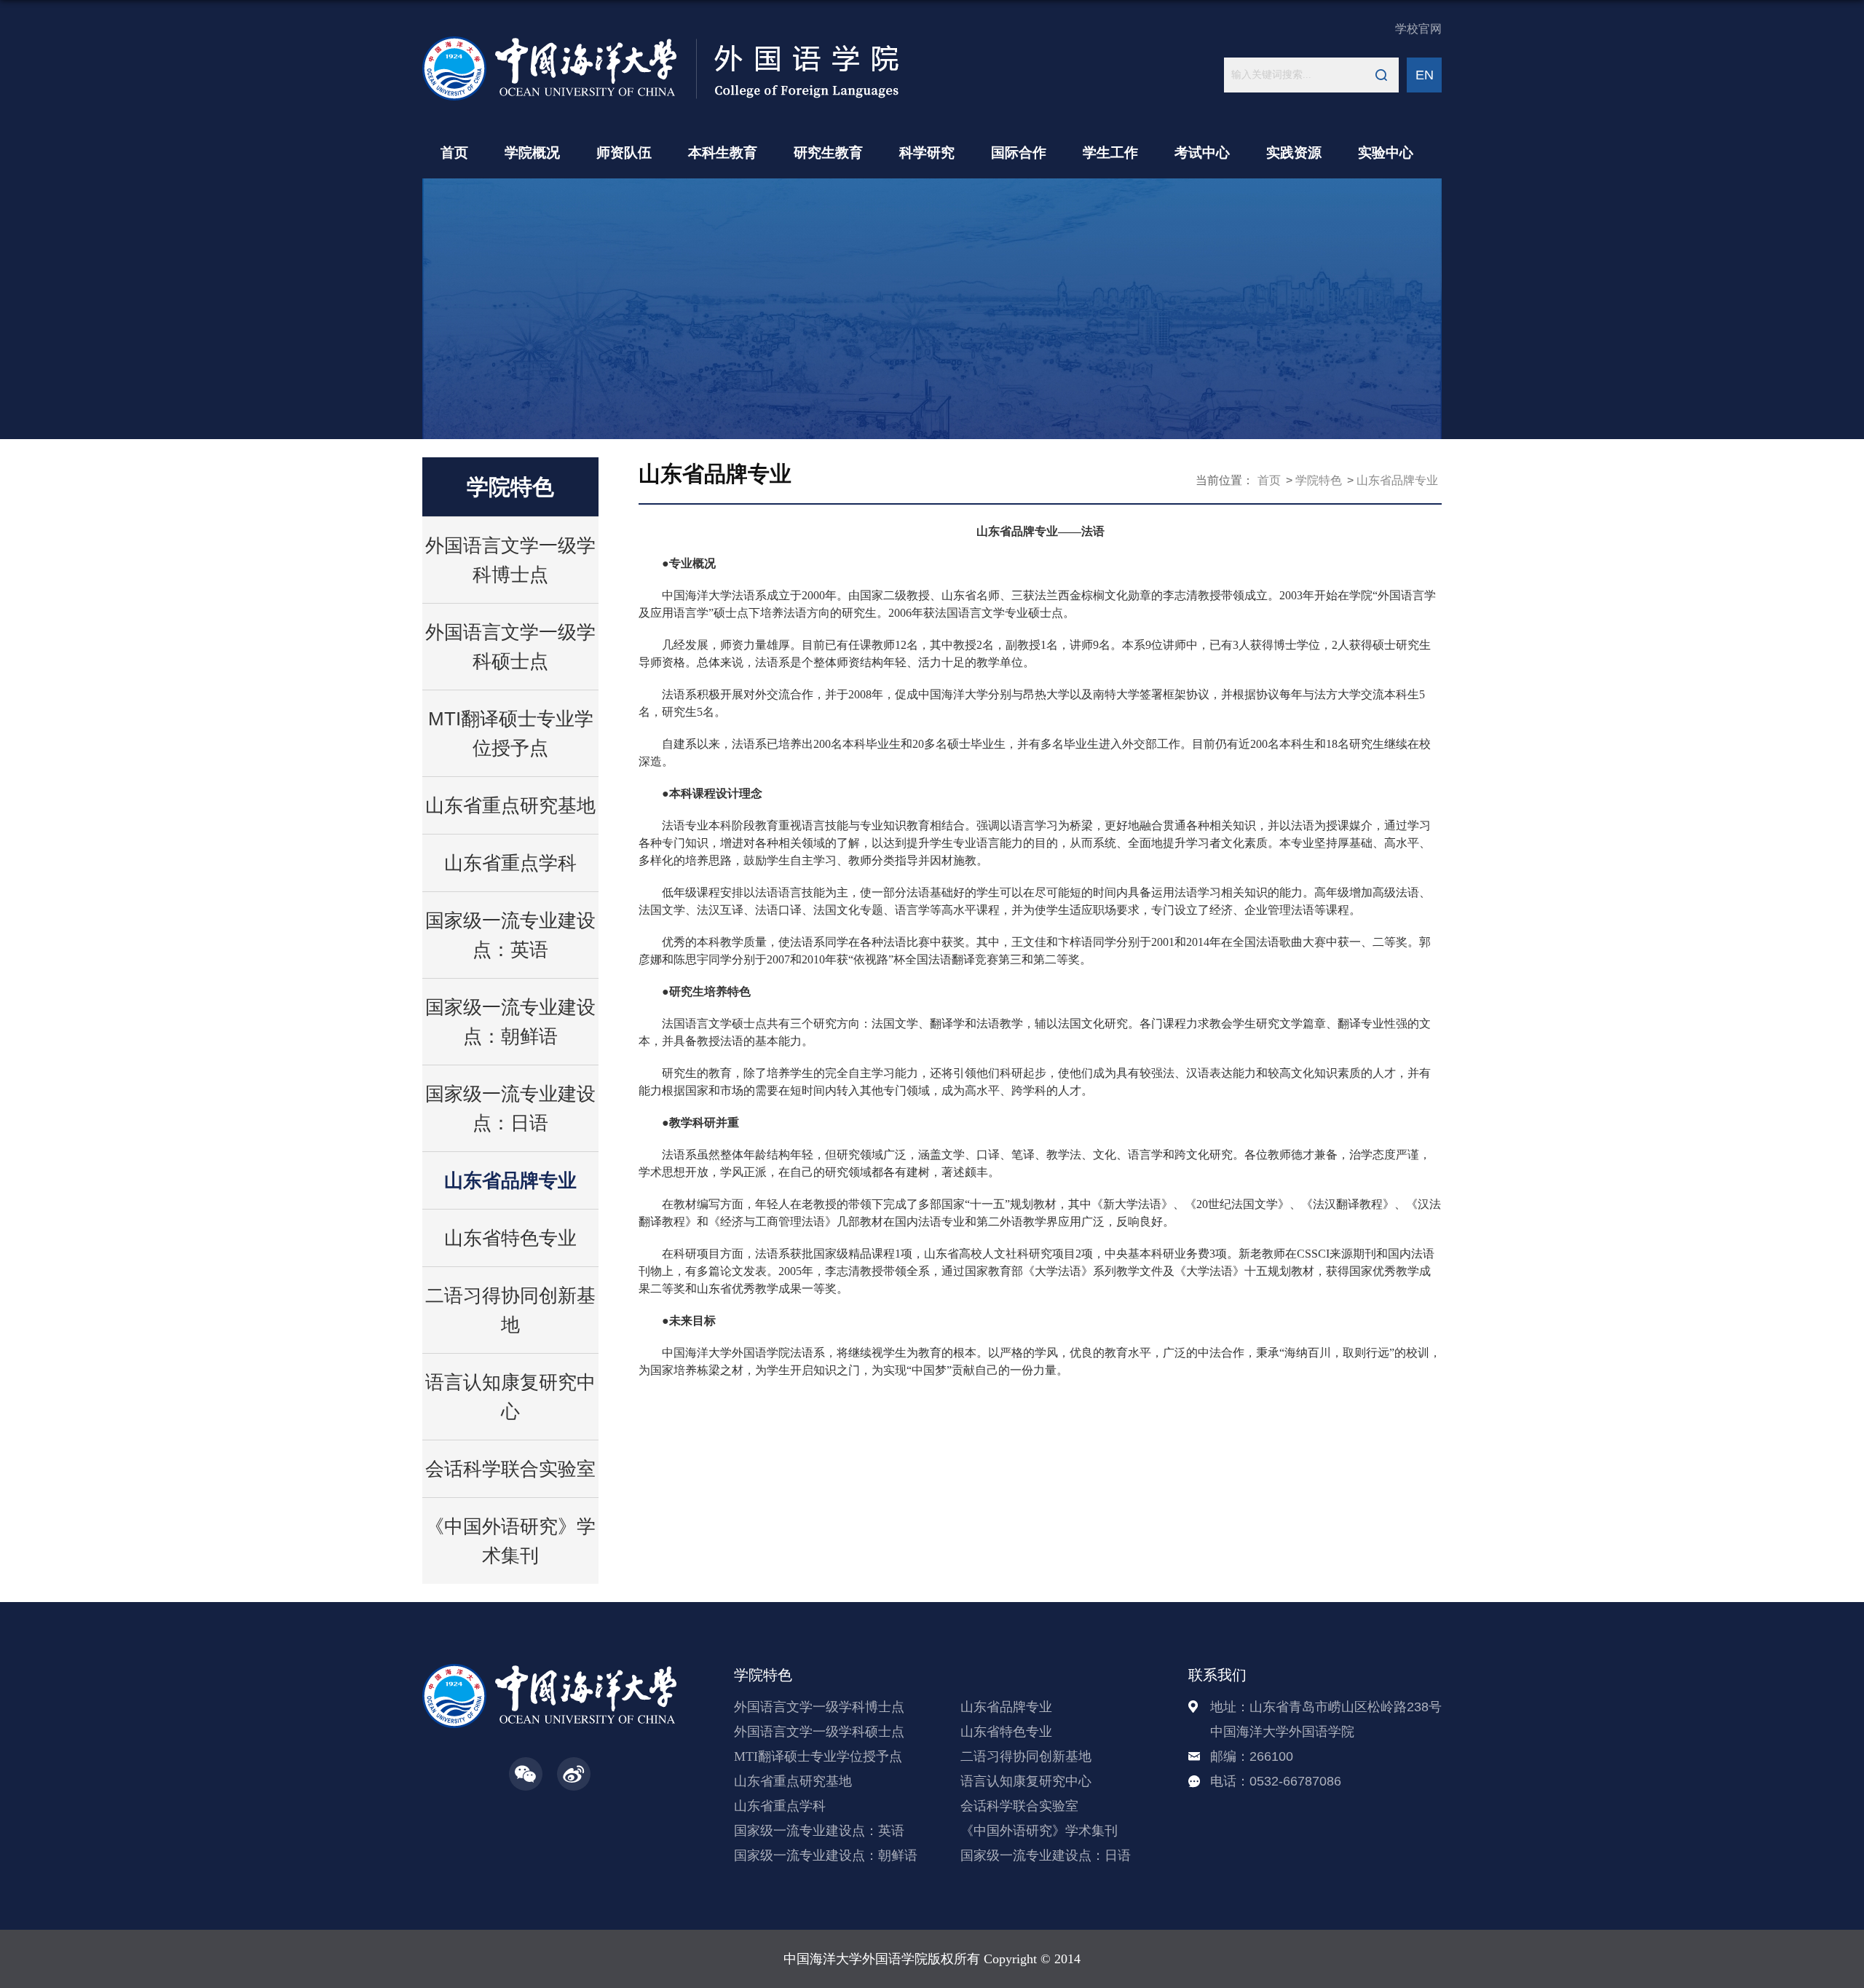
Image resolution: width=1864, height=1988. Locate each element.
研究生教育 (828, 153)
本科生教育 (723, 153)
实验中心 (1386, 153)
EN (1425, 75)
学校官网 (1418, 29)
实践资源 (1294, 153)
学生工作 (1110, 153)
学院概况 (532, 153)
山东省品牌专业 (1397, 480)
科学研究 (927, 153)
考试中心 (1202, 153)
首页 (454, 153)
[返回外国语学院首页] (661, 41)
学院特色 (1319, 480)
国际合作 (1019, 153)
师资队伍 (624, 153)
